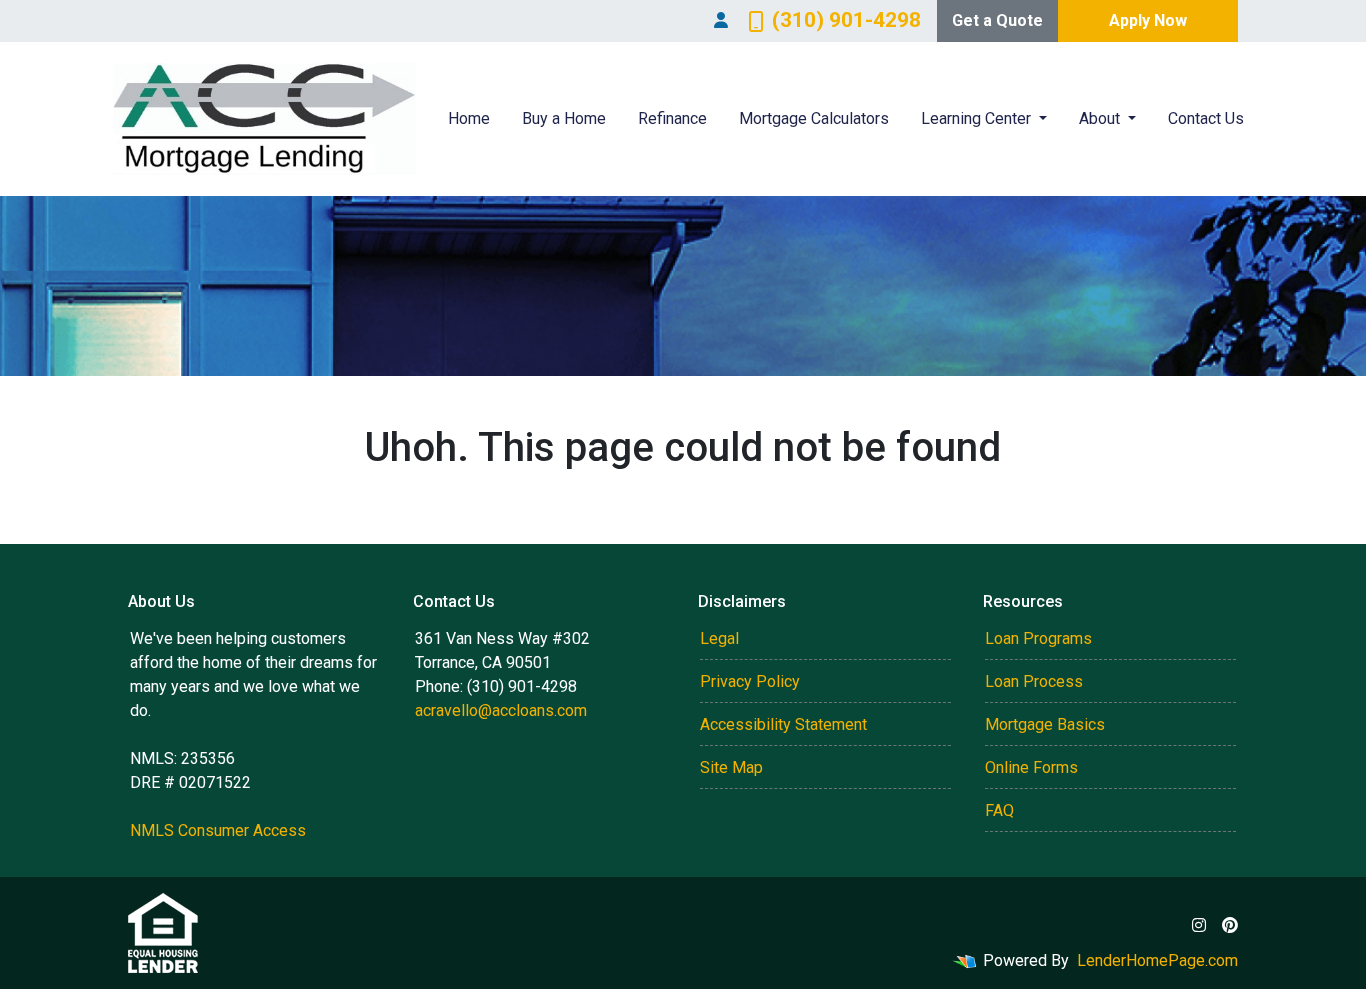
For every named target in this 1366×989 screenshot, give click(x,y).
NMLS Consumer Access (218, 830)
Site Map (731, 767)
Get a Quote (997, 20)
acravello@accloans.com (501, 710)
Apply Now (1148, 20)
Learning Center (978, 118)
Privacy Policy (750, 681)
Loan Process (1034, 681)
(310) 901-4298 (846, 20)
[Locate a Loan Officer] (721, 21)
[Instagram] (1199, 925)
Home (469, 118)
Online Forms (1031, 767)
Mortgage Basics (1045, 724)
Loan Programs (1038, 638)
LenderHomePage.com (1157, 960)
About (1101, 118)
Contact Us (1206, 118)
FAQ (999, 810)
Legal (719, 638)
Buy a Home (564, 118)
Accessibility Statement (783, 724)
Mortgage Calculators (814, 118)
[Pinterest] (1230, 925)
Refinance (672, 118)
